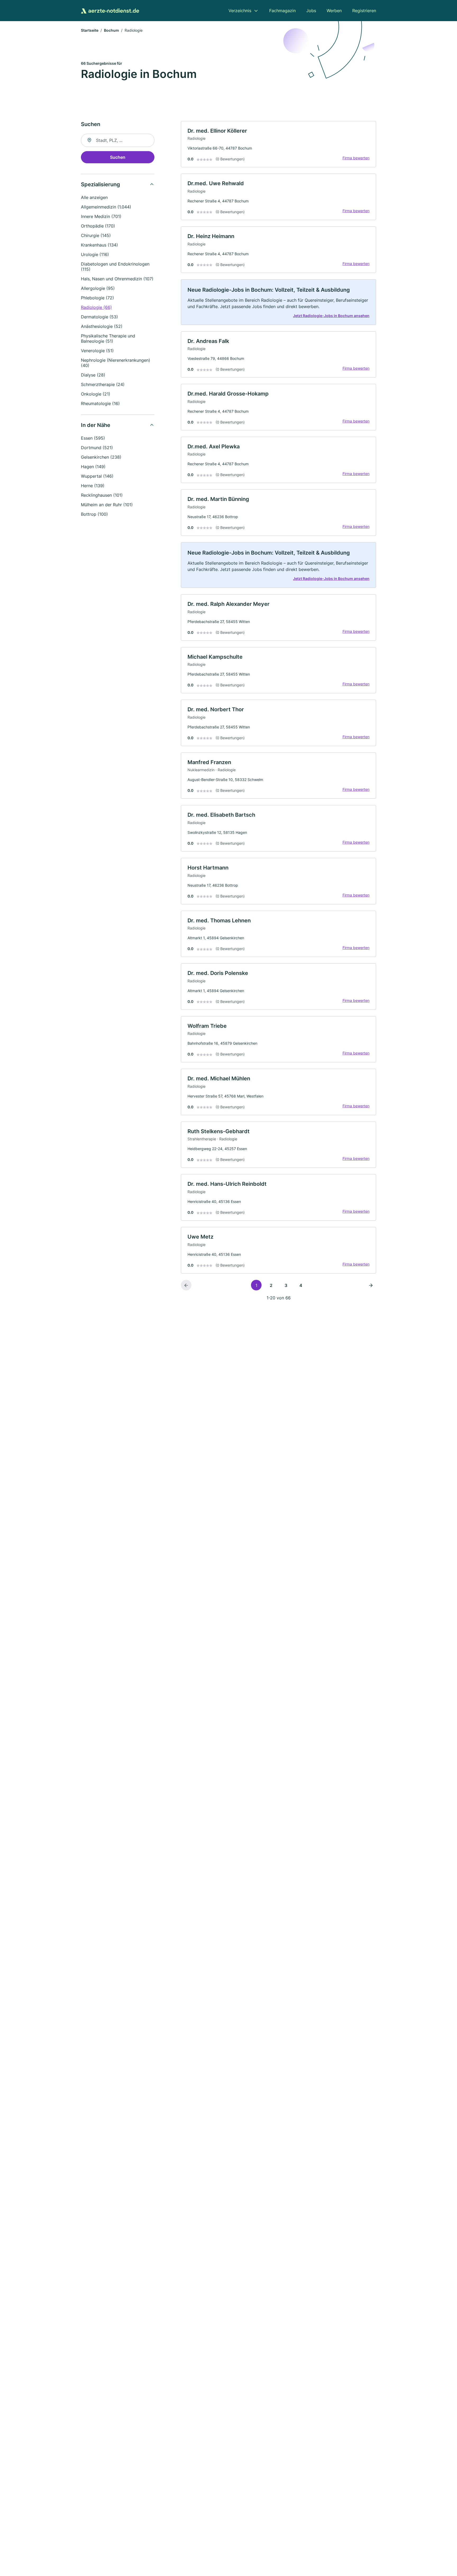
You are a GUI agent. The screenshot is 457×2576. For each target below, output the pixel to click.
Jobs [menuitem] (311, 11)
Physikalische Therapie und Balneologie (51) (108, 338)
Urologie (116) (95, 254)
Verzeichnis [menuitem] (240, 11)
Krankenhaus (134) (99, 245)
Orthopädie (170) (98, 226)
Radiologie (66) (96, 307)
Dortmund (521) (97, 448)
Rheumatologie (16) (100, 403)
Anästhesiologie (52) (102, 326)
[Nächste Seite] (371, 1285)
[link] (278, 144)
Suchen (118, 157)
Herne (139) (93, 486)
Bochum (111, 30)
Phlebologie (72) (97, 298)
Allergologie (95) (98, 288)
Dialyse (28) (93, 375)
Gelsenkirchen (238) (101, 457)
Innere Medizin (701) (101, 216)
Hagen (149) (93, 467)
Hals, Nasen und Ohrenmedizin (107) (117, 279)
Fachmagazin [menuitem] (282, 11)
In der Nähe (96, 425)
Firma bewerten (356, 158)
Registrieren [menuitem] (364, 11)
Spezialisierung (100, 184)
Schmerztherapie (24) (103, 384)
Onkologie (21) (96, 394)
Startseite (90, 30)
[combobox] (118, 140)
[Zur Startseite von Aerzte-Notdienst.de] (110, 11)
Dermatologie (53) (99, 317)
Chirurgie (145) (96, 235)
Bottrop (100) (94, 514)
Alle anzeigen (94, 197)
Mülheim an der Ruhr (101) (107, 505)
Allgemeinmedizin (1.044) (106, 207)
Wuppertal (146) (97, 476)
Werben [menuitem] (334, 11)
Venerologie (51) (97, 351)
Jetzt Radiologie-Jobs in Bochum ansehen (331, 316)
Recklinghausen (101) (102, 495)
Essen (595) (93, 438)
